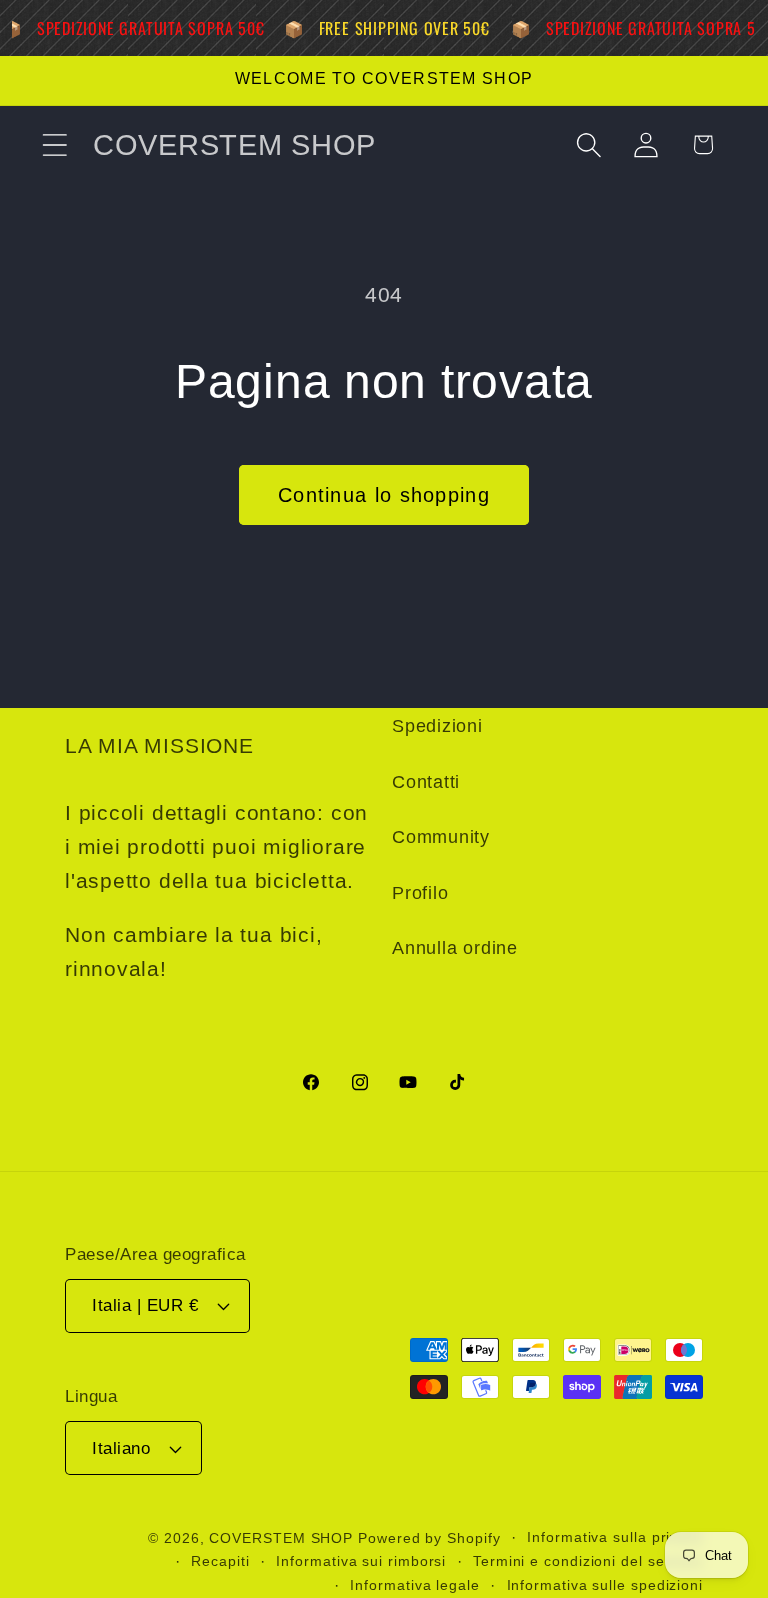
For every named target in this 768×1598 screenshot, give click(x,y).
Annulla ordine (455, 948)
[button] (54, 144)
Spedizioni (437, 726)
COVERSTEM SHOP (281, 1538)
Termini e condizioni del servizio (588, 1561)
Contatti (426, 782)
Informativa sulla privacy (615, 1537)
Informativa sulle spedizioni (605, 1585)
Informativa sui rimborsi (361, 1561)
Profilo (420, 893)
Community (441, 837)
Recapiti (220, 1561)
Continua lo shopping (384, 495)
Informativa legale (414, 1585)
